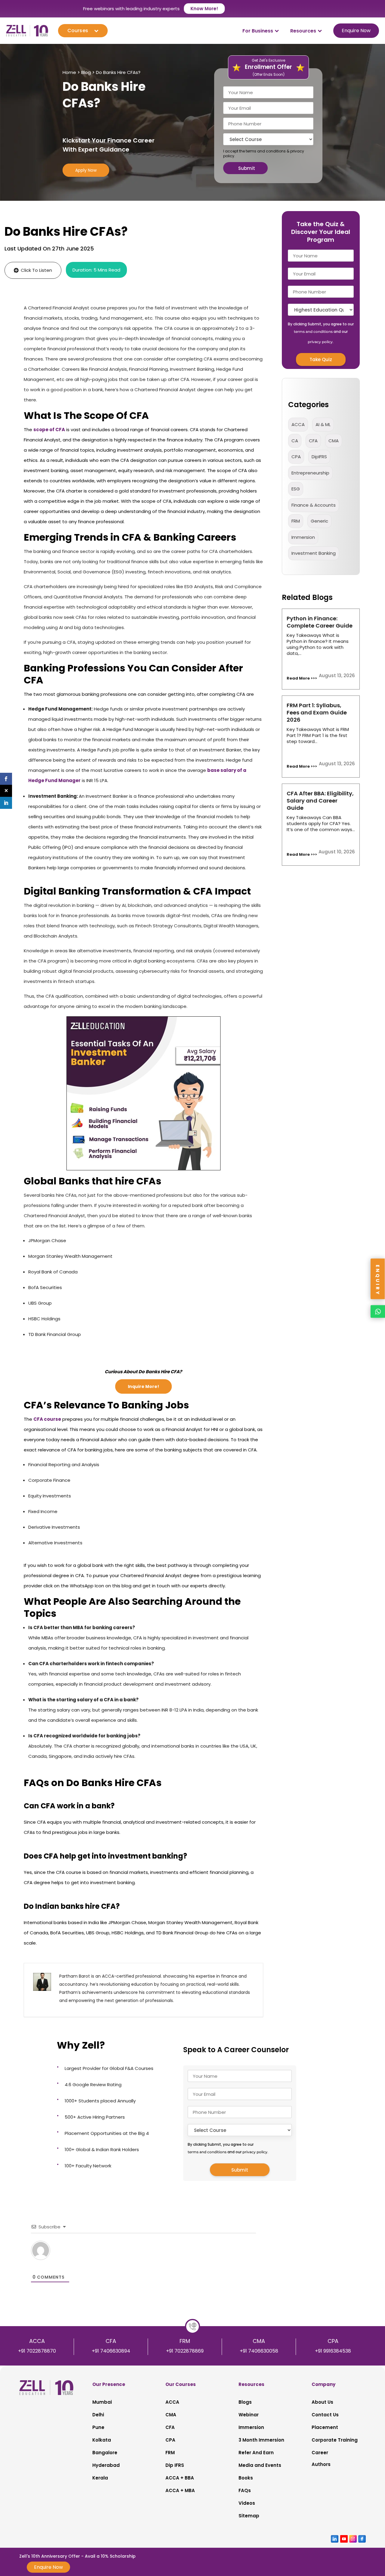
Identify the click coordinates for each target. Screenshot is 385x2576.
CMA (334, 441)
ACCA (298, 424)
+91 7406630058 (259, 2351)
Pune (98, 2427)
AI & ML (323, 424)
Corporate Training (335, 2440)
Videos (247, 2503)
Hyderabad (106, 2465)
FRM (296, 521)
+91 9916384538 (333, 2351)
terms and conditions (266, 151)
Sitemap (249, 2516)
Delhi (98, 2415)
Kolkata (102, 2440)
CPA (296, 457)
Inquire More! (143, 1386)
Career (320, 2453)
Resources (303, 31)
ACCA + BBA (180, 2478)
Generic (319, 521)
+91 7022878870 (37, 2351)
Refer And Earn (256, 2453)
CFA (313, 441)
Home (69, 72)
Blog (86, 72)
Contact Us (325, 2415)
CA (295, 441)
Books (246, 2478)
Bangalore (105, 2453)
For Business (258, 31)
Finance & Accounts (314, 505)
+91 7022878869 (185, 2351)
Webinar (249, 2415)
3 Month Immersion (261, 2440)
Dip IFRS (175, 2465)
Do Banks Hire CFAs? (118, 72)
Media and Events (260, 2465)
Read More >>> (302, 678)
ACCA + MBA (180, 2490)
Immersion (251, 2427)
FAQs (245, 2490)
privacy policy (255, 2152)
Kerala (100, 2478)
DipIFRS (319, 457)
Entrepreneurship (310, 473)
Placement (325, 2427)
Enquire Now (356, 31)
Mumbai (102, 2402)
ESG (296, 489)
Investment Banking (314, 553)
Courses (78, 31)
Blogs (245, 2402)
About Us (322, 2402)
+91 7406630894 (111, 2351)
